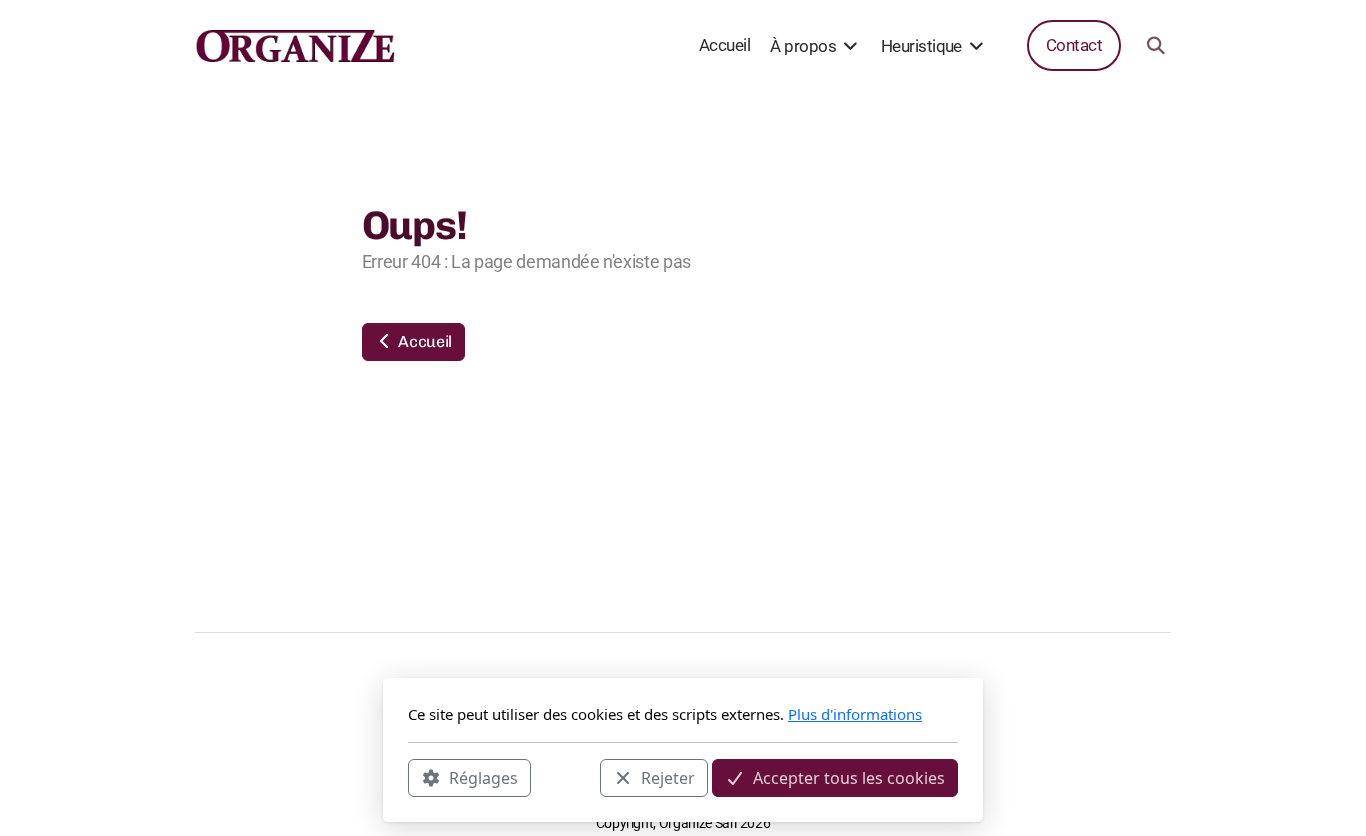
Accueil (423, 341)
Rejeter (668, 777)
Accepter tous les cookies (849, 777)
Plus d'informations (855, 714)
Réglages (483, 777)
